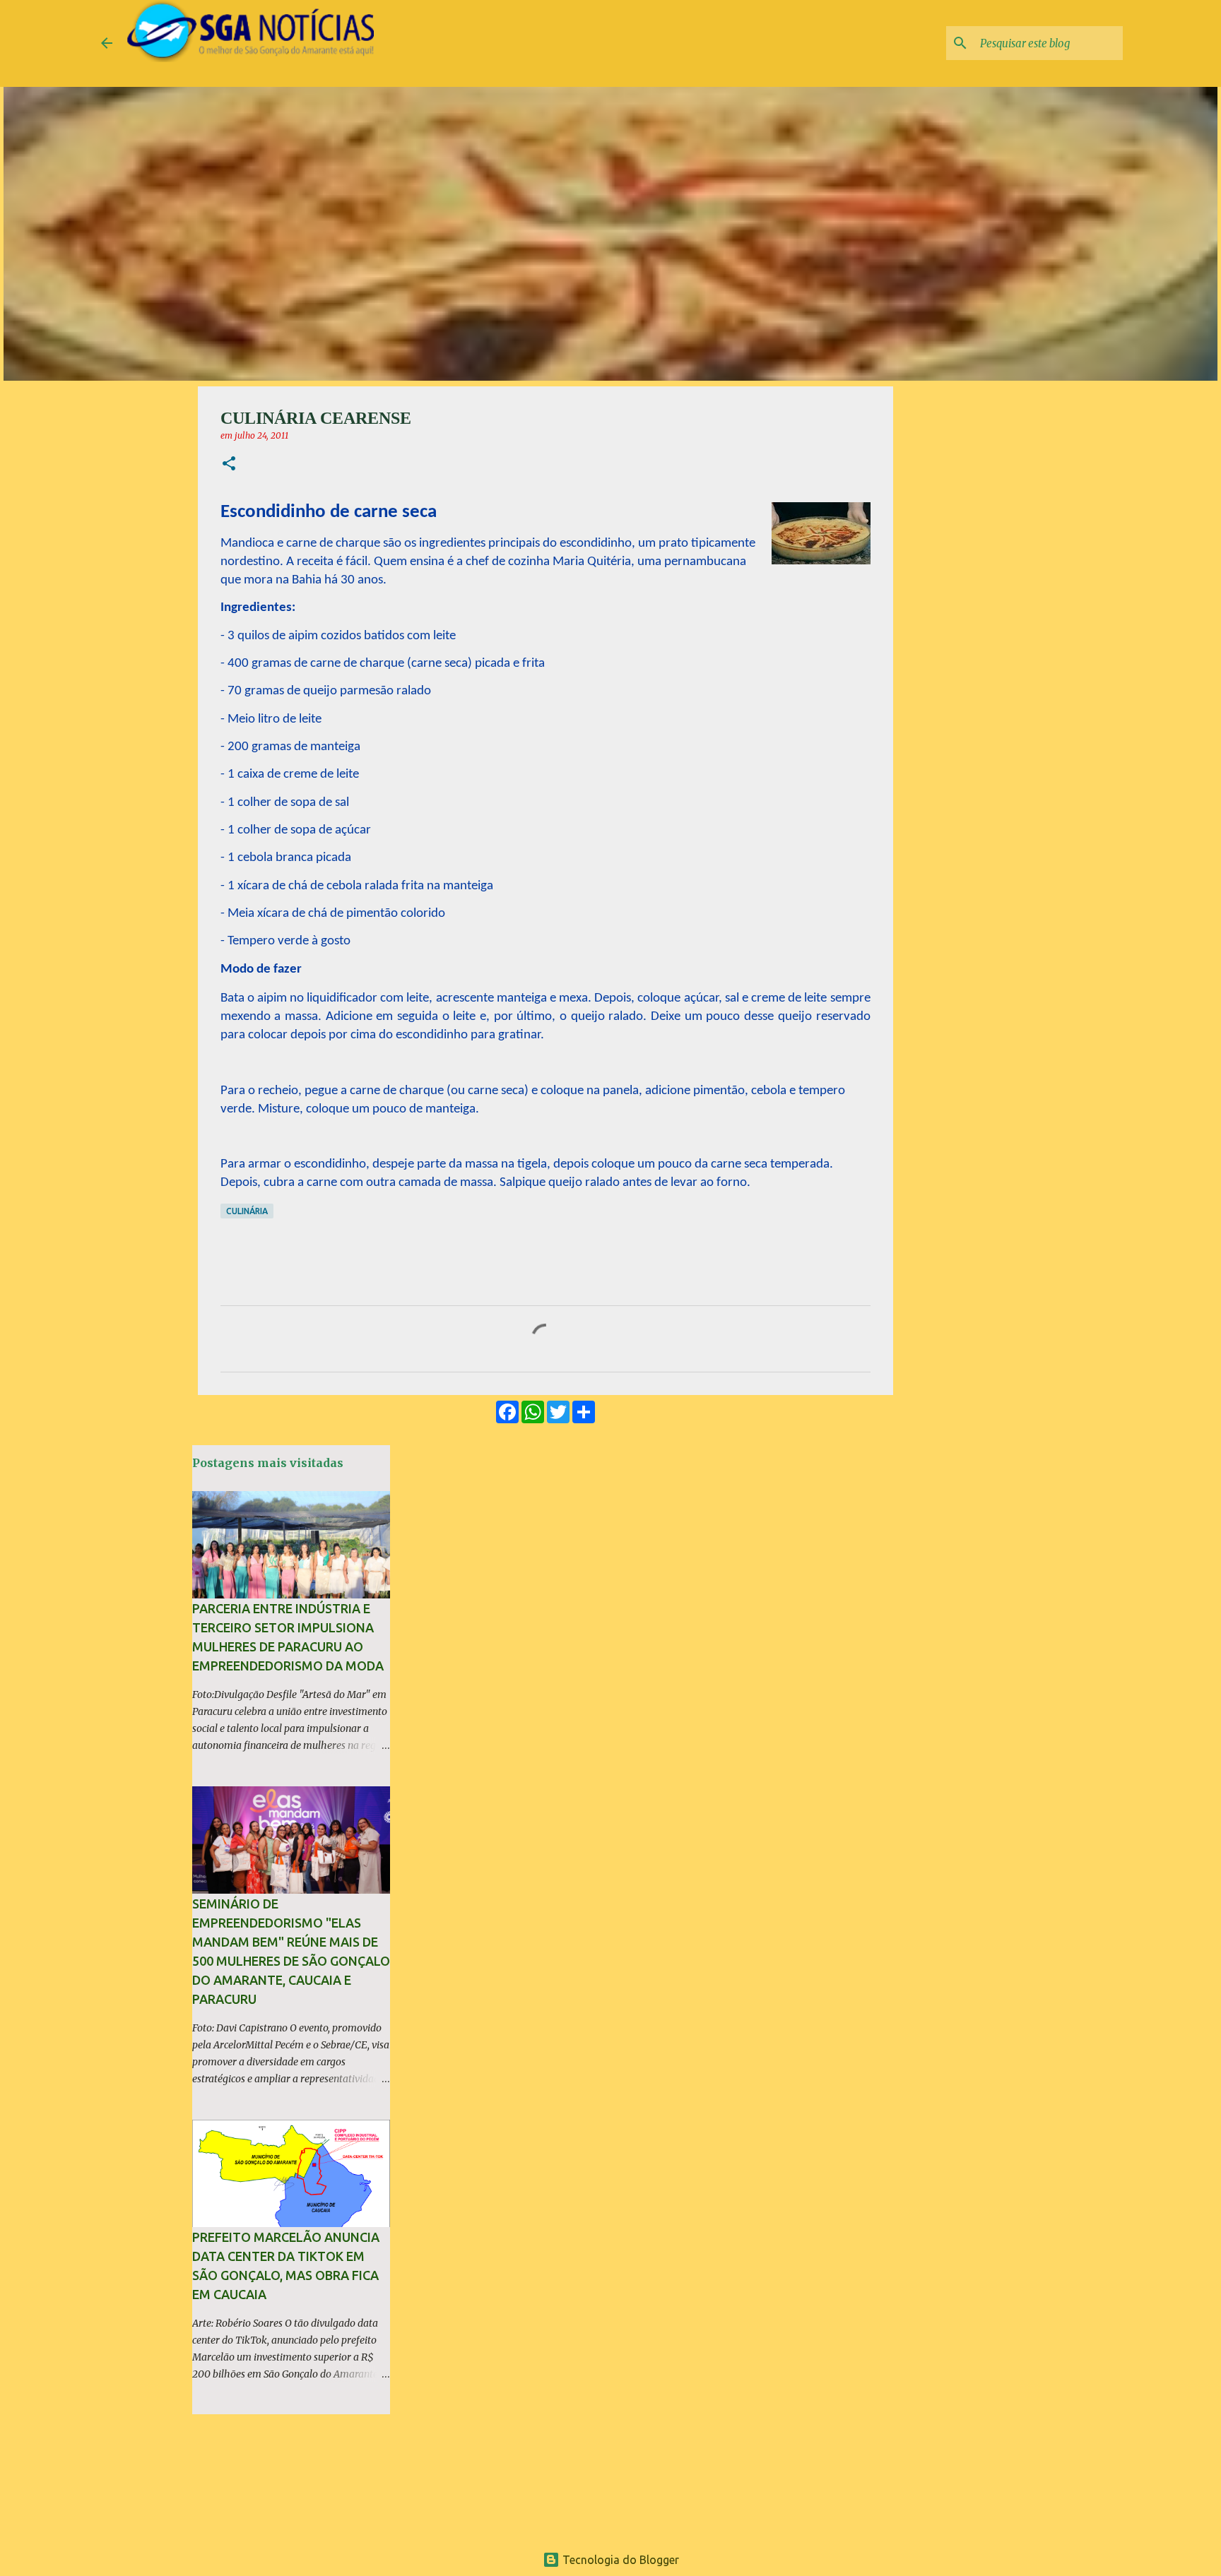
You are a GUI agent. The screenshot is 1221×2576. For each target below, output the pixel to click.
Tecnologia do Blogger (619, 2560)
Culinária (247, 1211)
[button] (229, 464)
